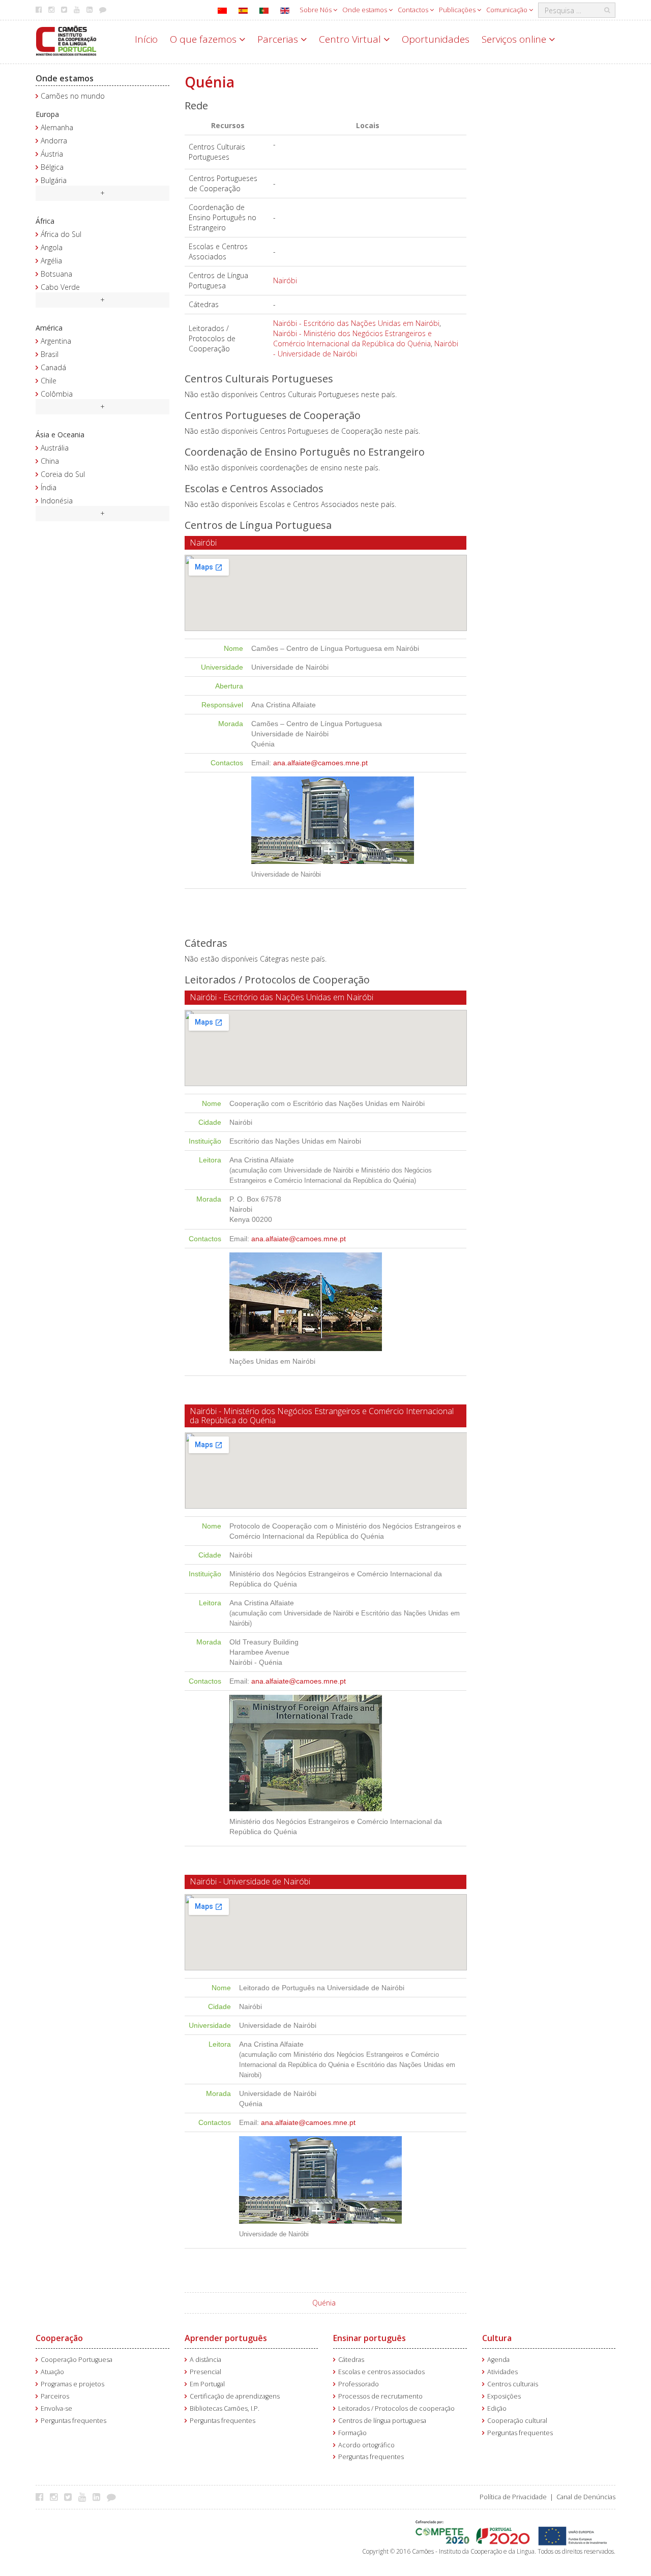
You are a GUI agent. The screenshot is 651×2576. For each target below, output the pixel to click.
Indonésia (57, 501)
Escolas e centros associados (381, 2372)
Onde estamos (365, 10)
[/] (66, 40)
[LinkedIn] (99, 2497)
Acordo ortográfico (366, 2445)
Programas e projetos (72, 2384)
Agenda (498, 2360)
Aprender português (226, 2338)
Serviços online (515, 39)
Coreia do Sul (63, 474)
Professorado (359, 2384)
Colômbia (57, 394)
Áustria (52, 154)
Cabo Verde (60, 287)
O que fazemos (204, 39)
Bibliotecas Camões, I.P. (225, 2408)
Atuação (52, 2372)
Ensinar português (369, 2338)
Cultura (497, 2338)
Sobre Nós (316, 10)
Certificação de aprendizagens (235, 2396)
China (50, 461)
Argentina (56, 341)
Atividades (502, 2372)
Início (146, 39)
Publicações (458, 10)
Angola (52, 247)
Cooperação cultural (517, 2421)
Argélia (51, 261)
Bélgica (52, 167)
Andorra (54, 141)
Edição (497, 2408)
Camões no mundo (73, 96)
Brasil (50, 354)
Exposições (504, 2396)
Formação (352, 2433)
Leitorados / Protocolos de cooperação (396, 2408)
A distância (205, 2360)
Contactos (414, 10)
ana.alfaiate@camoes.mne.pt (320, 763)
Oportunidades (436, 39)
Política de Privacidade (513, 2497)
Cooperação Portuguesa (77, 2360)
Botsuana (56, 274)
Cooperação (59, 2338)
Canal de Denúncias (586, 2497)
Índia (49, 487)
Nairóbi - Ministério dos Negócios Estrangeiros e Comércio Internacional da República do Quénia (352, 338)
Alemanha (57, 127)
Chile (49, 381)
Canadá (53, 367)
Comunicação (508, 10)
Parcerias (279, 39)
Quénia (324, 2303)
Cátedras (351, 2360)
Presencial (205, 2372)
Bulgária (54, 180)
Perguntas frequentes (73, 2421)
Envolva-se (56, 2408)
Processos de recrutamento (380, 2396)
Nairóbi (285, 280)
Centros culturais (513, 2384)
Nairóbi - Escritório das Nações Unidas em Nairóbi (356, 323)
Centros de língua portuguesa (382, 2421)
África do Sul (61, 234)
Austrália (55, 448)
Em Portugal (207, 2384)
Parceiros (55, 2396)
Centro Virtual (351, 39)
